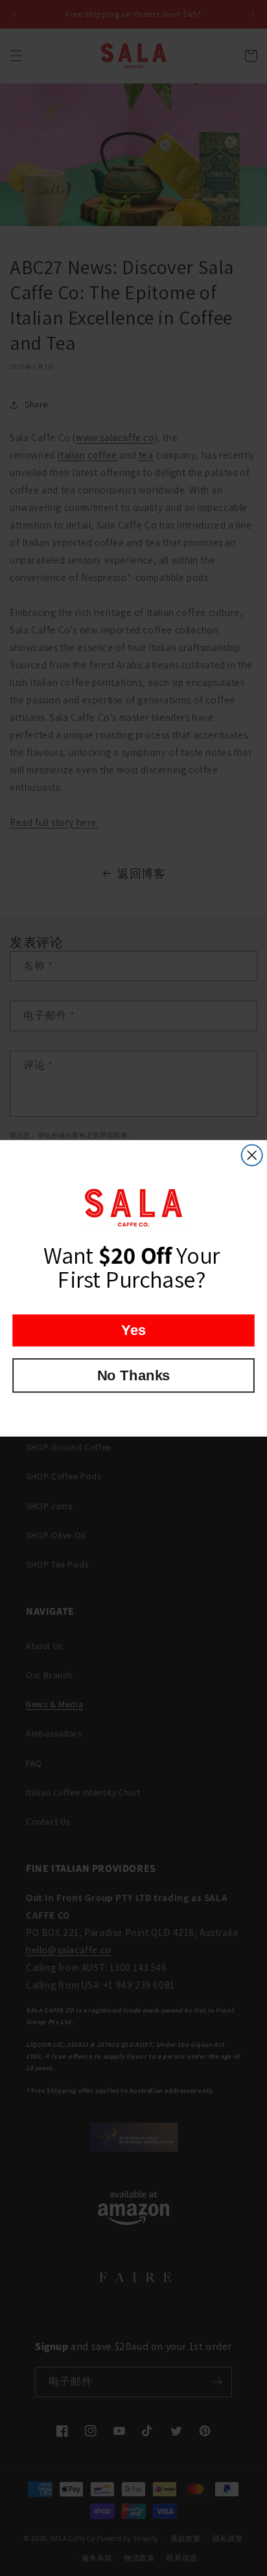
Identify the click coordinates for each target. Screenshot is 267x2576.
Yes (133, 1329)
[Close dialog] (252, 1155)
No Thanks (134, 1375)
